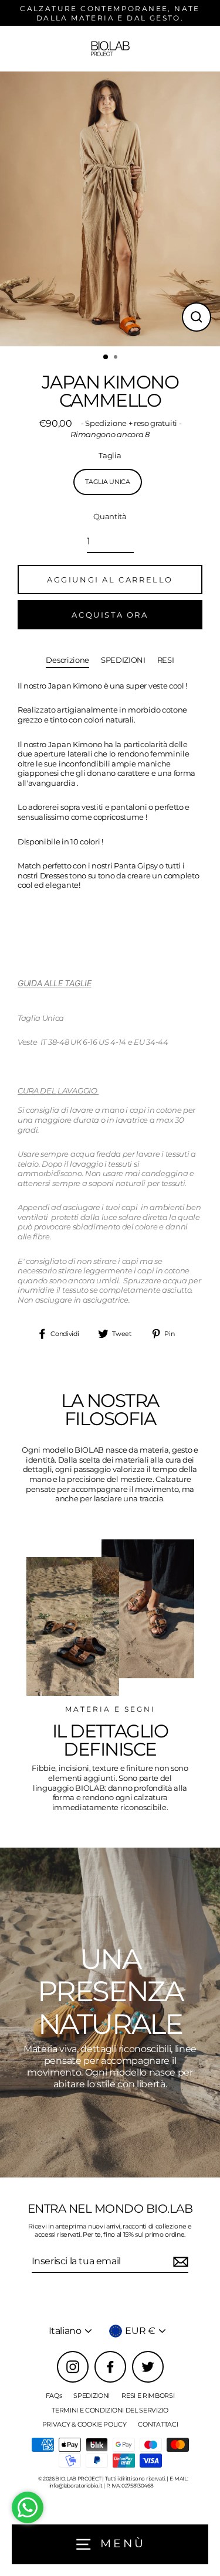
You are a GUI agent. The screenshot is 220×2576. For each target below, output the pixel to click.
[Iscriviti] (179, 2262)
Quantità (110, 517)
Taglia (110, 456)
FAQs (54, 2396)
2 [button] (117, 358)
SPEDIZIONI (123, 660)
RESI (166, 660)
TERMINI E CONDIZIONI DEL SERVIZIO (110, 2410)
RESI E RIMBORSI (148, 2396)
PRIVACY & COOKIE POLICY (84, 2424)
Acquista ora (110, 615)
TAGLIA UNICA (107, 482)
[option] (110, 209)
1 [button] (106, 357)
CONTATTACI (158, 2424)
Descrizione (67, 660)
